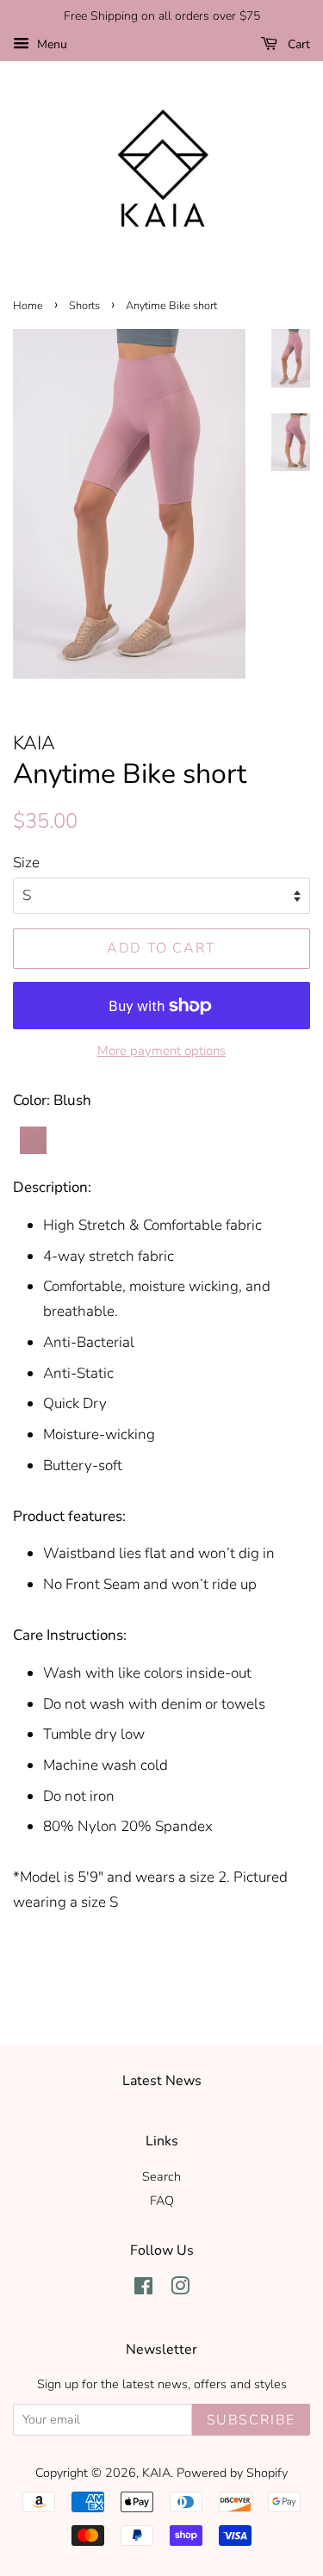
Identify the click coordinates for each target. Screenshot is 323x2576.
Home (28, 306)
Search (161, 2176)
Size (26, 863)
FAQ (162, 2200)
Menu (50, 44)
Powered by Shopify (232, 2473)
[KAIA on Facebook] (143, 2289)
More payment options (161, 1051)
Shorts (84, 306)
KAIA (156, 2473)
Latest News (162, 2081)
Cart (297, 44)
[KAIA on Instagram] (180, 2289)
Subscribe (251, 2420)
